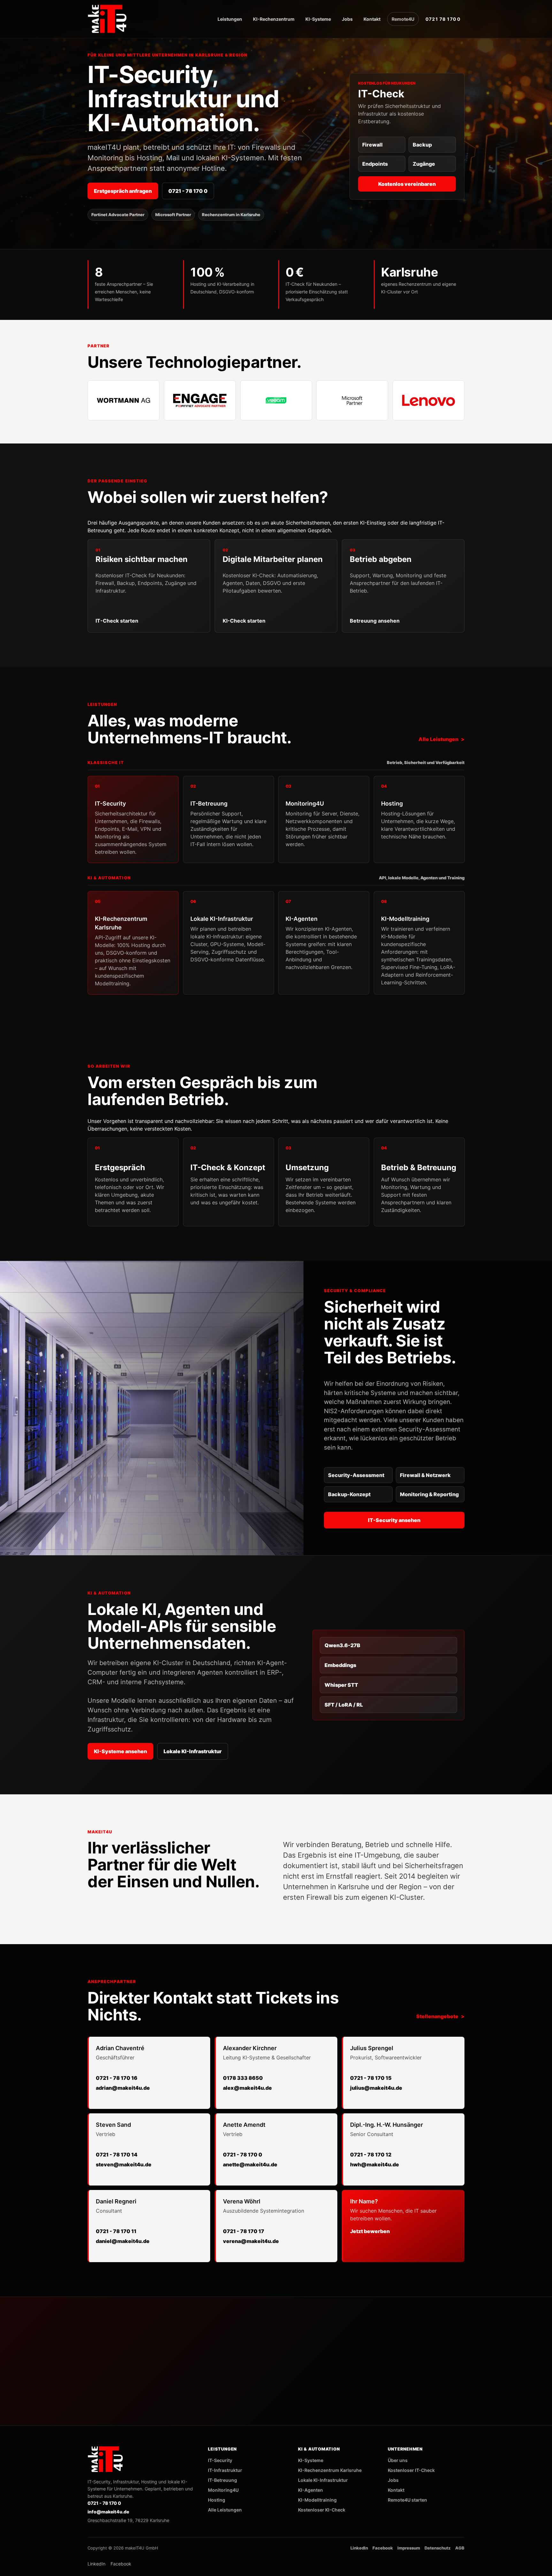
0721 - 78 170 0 (188, 191)
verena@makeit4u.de (251, 2241)
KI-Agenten (310, 2490)
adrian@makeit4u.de (123, 2088)
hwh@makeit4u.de (375, 2164)
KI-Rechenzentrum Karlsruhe (330, 2470)
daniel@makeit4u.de (123, 2241)
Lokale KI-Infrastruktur (193, 1751)
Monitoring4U (223, 2490)
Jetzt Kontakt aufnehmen (417, 2350)
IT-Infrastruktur (225, 2470)
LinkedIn (359, 2548)
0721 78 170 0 (443, 19)
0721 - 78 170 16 (117, 2078)
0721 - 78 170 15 (371, 2078)
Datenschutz (438, 2548)
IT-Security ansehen (394, 1520)
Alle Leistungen (438, 739)
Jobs (347, 19)
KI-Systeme (318, 19)
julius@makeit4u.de (376, 2088)
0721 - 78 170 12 (371, 2155)
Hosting (217, 2500)
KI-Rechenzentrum (274, 19)
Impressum (409, 2548)
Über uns (398, 2460)
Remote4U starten (407, 2500)
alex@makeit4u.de (247, 2088)
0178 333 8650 (243, 2078)
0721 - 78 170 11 (116, 2231)
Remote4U (403, 19)
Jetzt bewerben (370, 2231)
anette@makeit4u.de (250, 2164)
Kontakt (372, 19)
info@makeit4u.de (417, 2390)
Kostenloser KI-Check (322, 2510)
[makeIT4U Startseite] (108, 19)
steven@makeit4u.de (124, 2164)
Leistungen (230, 19)
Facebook (383, 2548)
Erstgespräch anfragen (123, 191)
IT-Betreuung (222, 2480)
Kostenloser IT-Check (411, 2470)
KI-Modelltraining (317, 2500)
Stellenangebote (437, 2016)
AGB (460, 2548)
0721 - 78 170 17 (244, 2231)
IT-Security (220, 2460)
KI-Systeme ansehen (120, 1751)
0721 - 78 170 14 (117, 2155)
